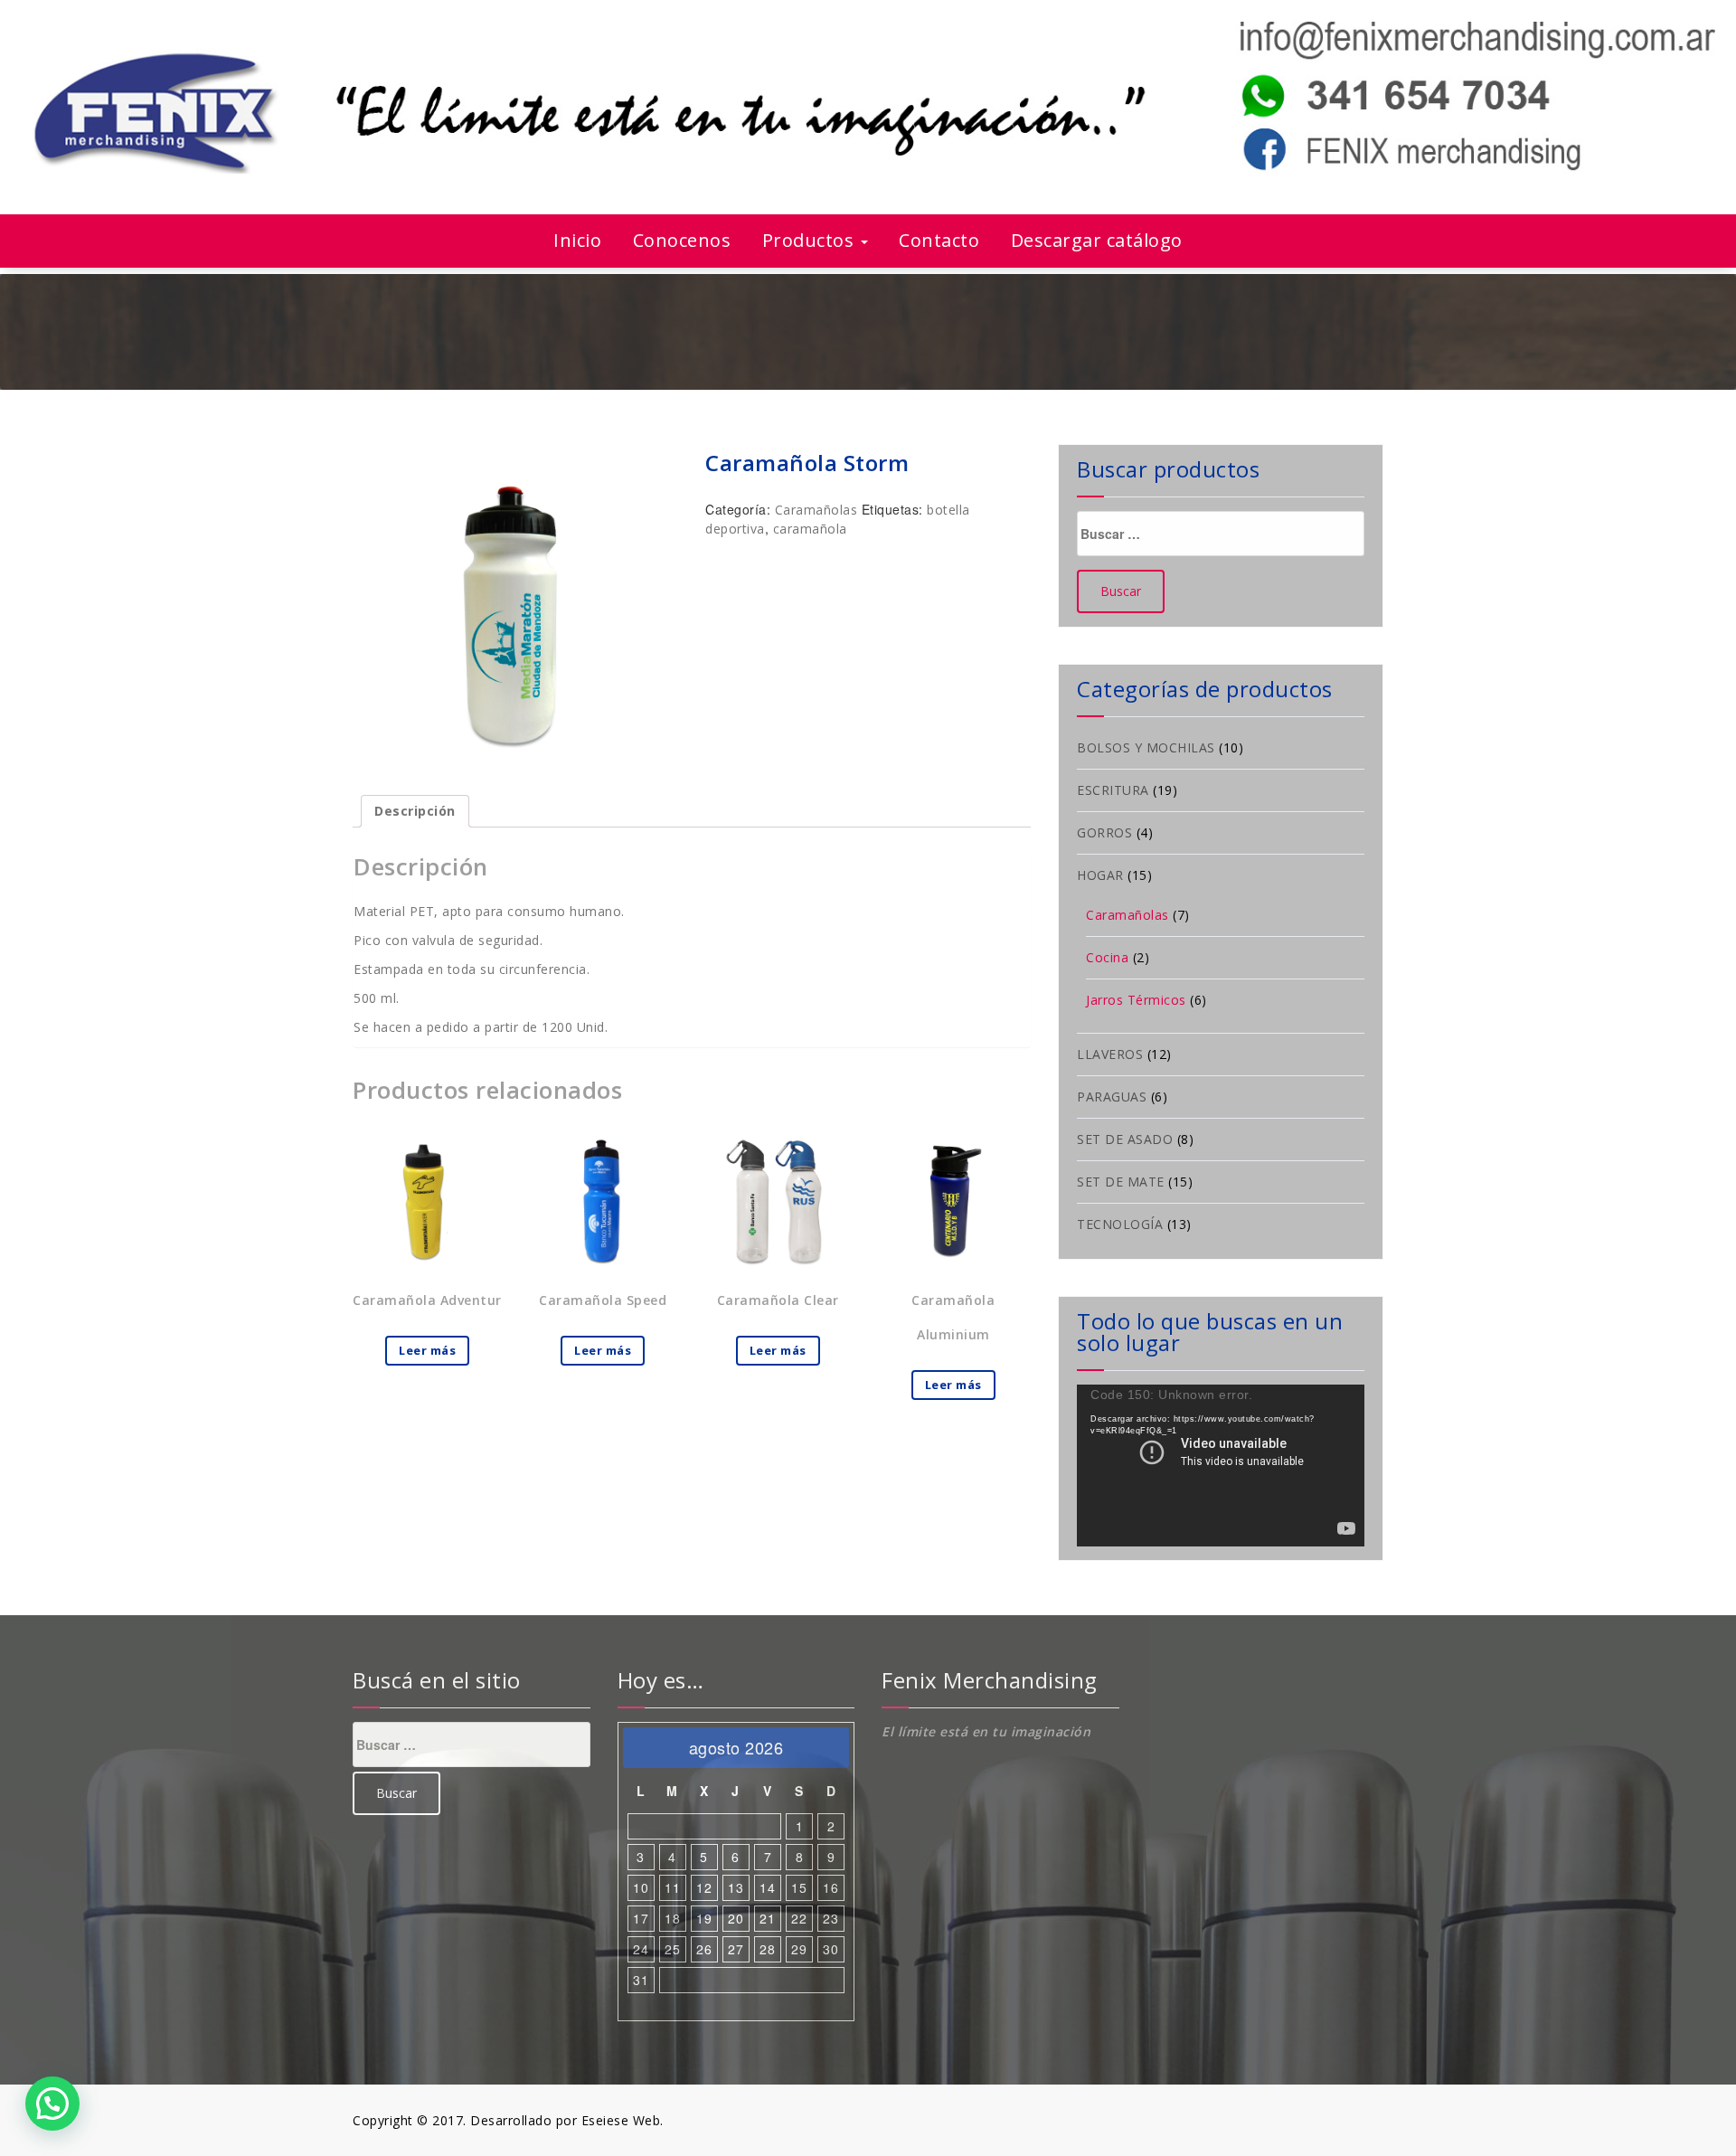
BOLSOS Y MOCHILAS (1146, 747)
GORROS (1104, 832)
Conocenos (682, 240)
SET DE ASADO (1125, 1139)
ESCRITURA (1113, 790)
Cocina (1107, 957)
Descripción (415, 811)
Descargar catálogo (1097, 240)
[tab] (415, 811)
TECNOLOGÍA (1120, 1224)
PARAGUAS (1112, 1097)
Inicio (577, 240)
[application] (1221, 1466)
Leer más (427, 1350)
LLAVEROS (1110, 1054)
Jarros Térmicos (1136, 1000)
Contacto (939, 240)
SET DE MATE (1121, 1182)
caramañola (810, 529)
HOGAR (1100, 875)
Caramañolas (816, 510)
